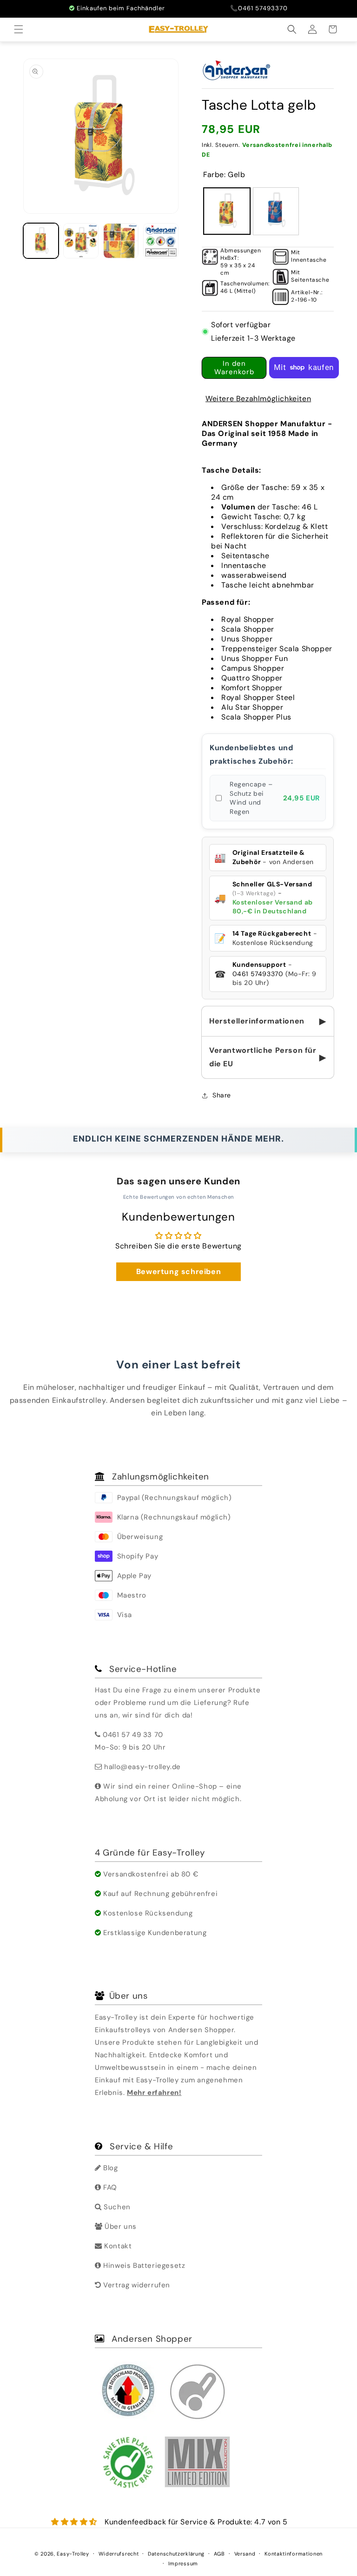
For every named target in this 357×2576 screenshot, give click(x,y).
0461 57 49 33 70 (133, 1735)
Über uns (120, 2226)
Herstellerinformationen (268, 1021)
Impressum (183, 2563)
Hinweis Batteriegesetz (143, 2266)
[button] (20, 29)
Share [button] (222, 1095)
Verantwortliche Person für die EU (268, 1057)
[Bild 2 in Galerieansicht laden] (81, 241)
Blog (110, 2168)
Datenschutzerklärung (176, 2554)
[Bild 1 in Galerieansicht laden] (41, 241)
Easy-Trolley (73, 2554)
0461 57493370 (258, 974)
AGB (219, 2554)
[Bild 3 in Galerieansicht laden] (121, 241)
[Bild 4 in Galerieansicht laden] (161, 241)
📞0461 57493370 (259, 8)
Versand (245, 2554)
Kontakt (117, 2246)
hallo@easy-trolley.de (142, 1767)
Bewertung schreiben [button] (178, 1271)
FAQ (109, 2187)
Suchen (116, 2207)
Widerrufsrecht (119, 2554)
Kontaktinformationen (294, 2554)
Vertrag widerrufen (136, 2285)
